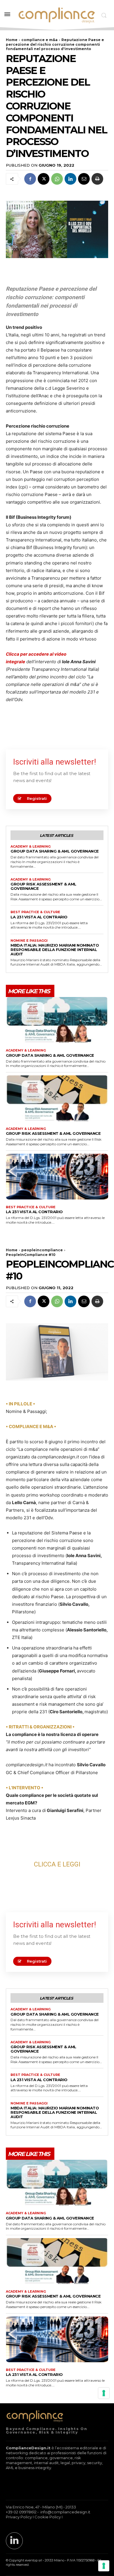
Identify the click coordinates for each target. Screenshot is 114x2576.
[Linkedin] (70, 179)
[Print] (97, 179)
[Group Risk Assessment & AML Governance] (57, 1098)
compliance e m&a (39, 40)
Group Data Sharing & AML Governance (55, 851)
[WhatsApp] (57, 179)
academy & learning (31, 847)
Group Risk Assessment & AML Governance (43, 886)
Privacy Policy (19, 2517)
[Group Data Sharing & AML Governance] (57, 1020)
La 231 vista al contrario (39, 917)
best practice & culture (35, 912)
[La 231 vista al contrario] (57, 1177)
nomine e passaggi (29, 941)
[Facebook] (30, 179)
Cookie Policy (48, 2517)
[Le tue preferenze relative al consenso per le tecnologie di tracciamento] (104, 2566)
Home (12, 40)
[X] (44, 179)
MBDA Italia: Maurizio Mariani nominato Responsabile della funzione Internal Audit (55, 950)
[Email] (84, 179)
